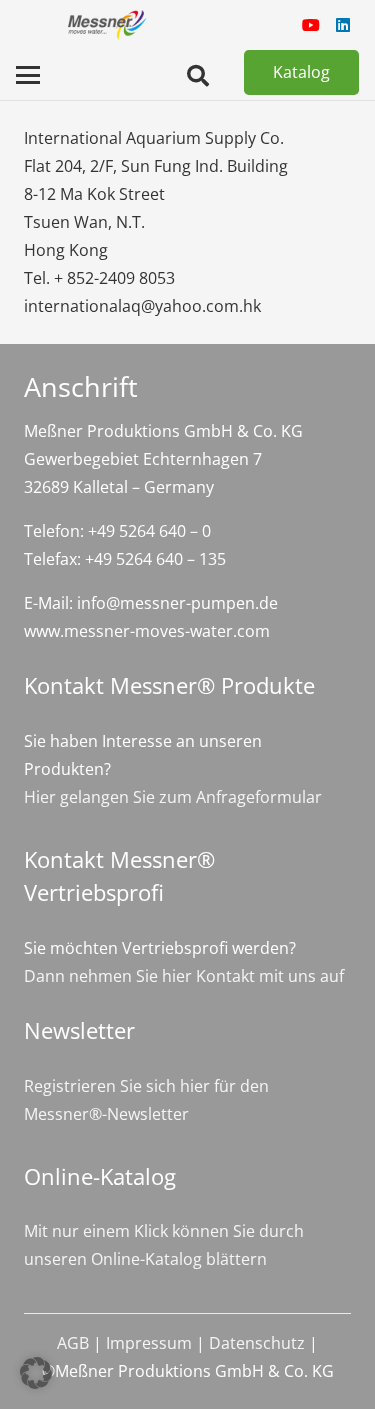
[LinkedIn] (343, 25)
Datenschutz (257, 1343)
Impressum (149, 1343)
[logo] (106, 25)
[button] (28, 75)
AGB (73, 1343)
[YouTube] (311, 25)
